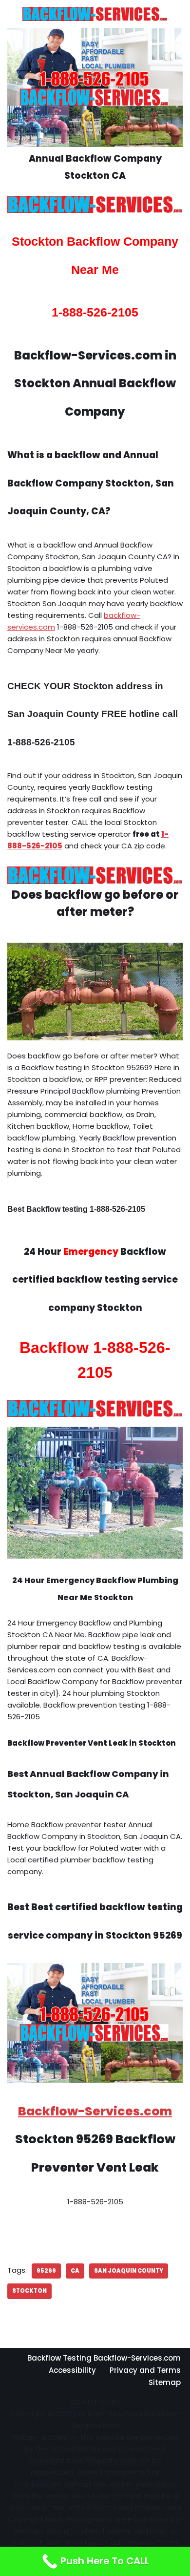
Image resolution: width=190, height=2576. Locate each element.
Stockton (29, 2291)
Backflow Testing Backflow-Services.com (104, 2358)
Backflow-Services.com (95, 2111)
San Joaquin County (129, 2271)
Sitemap (165, 2382)
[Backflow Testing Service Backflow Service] (95, 14)
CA (75, 2271)
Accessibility (72, 2370)
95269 (46, 2271)
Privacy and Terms (145, 2370)
